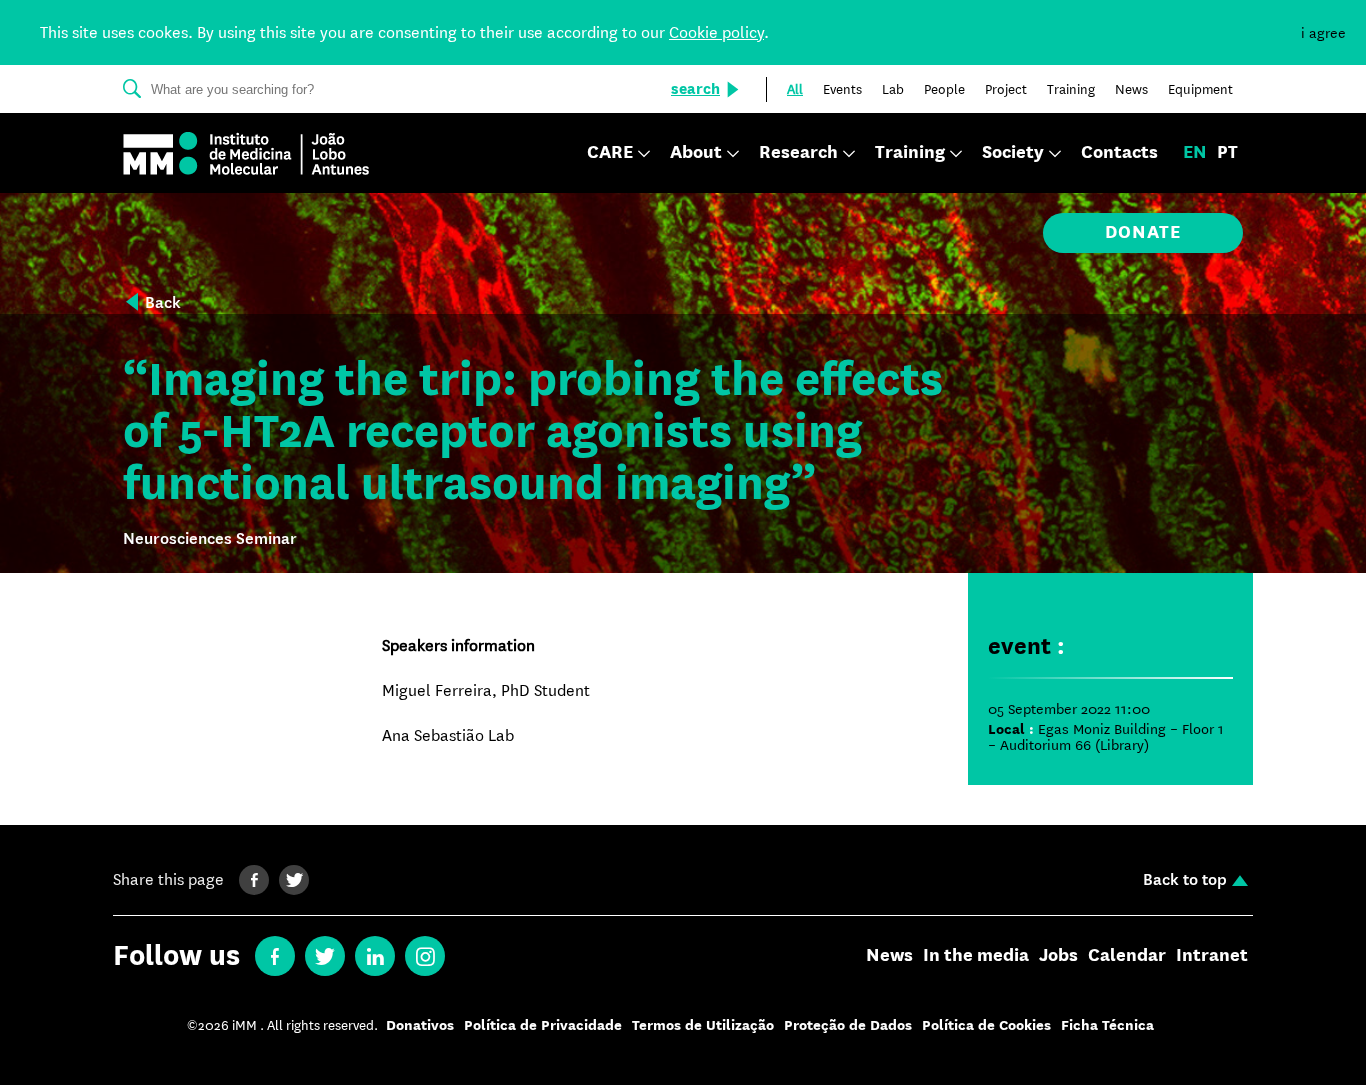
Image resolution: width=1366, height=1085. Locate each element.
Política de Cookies (986, 1025)
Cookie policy (716, 32)
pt (1227, 153)
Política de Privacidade (543, 1025)
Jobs (1058, 956)
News (889, 956)
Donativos (420, 1025)
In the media (976, 956)
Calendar (1127, 956)
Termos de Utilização (703, 1025)
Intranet (1212, 956)
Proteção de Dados (848, 1025)
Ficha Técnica (1107, 1025)
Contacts (1119, 153)
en (1195, 153)
